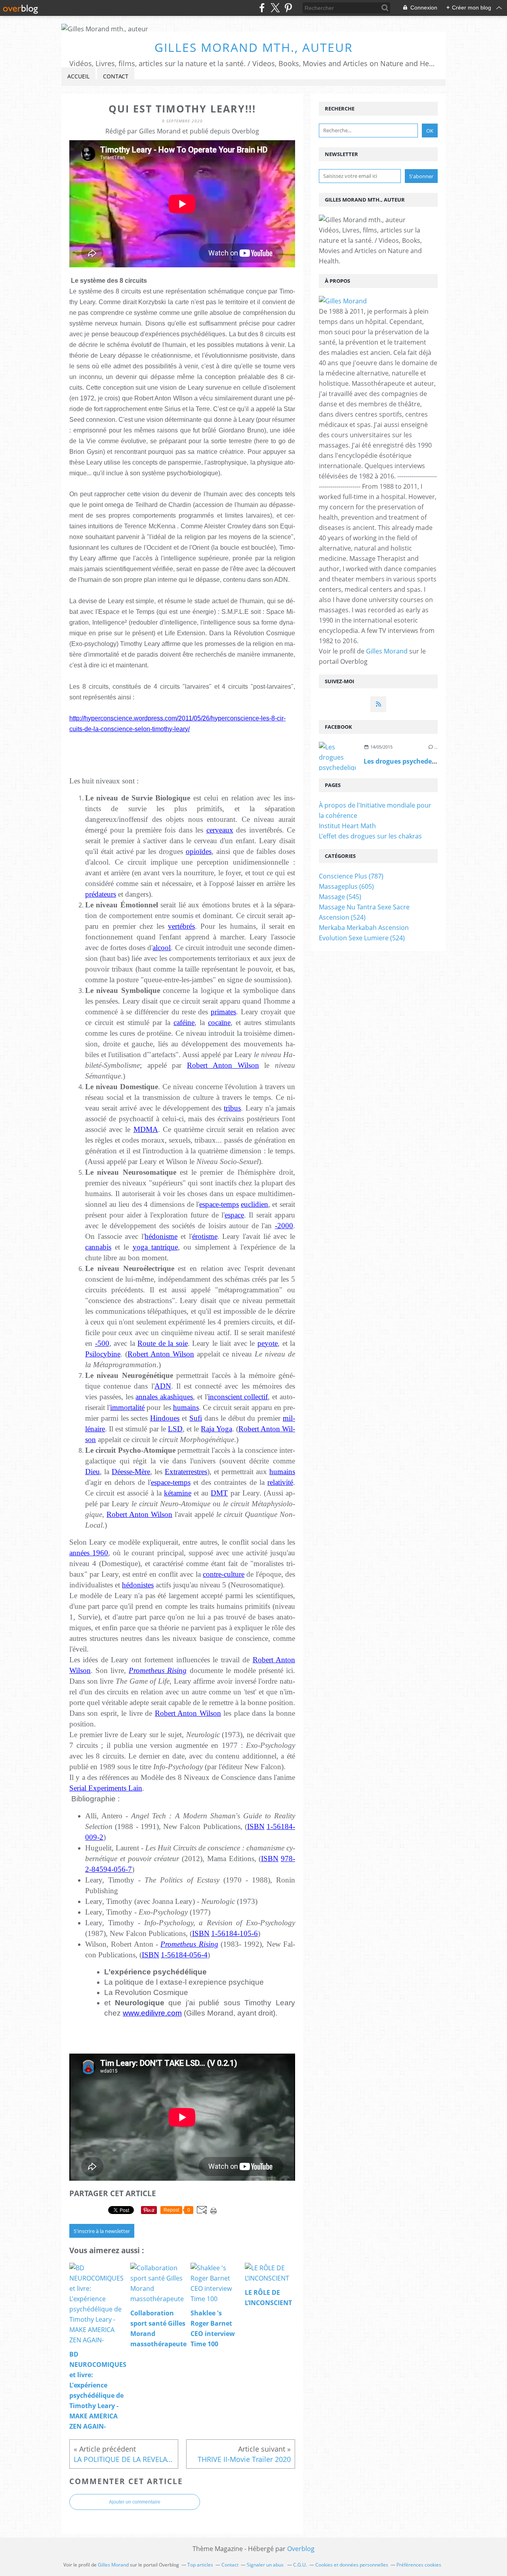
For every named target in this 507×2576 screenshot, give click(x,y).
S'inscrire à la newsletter (102, 2231)
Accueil (78, 76)
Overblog (301, 2549)
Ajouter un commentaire (135, 2502)
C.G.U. (300, 2565)
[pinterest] (288, 8)
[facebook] (262, 8)
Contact (116, 76)
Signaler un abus (266, 2565)
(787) (351, 876)
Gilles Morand (387, 651)
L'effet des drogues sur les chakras (370, 836)
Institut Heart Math (347, 826)
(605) (346, 886)
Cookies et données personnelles (352, 2565)
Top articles (200, 2565)
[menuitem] (78, 77)
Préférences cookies (419, 2565)
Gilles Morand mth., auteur (254, 47)
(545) (340, 897)
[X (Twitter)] (275, 8)
